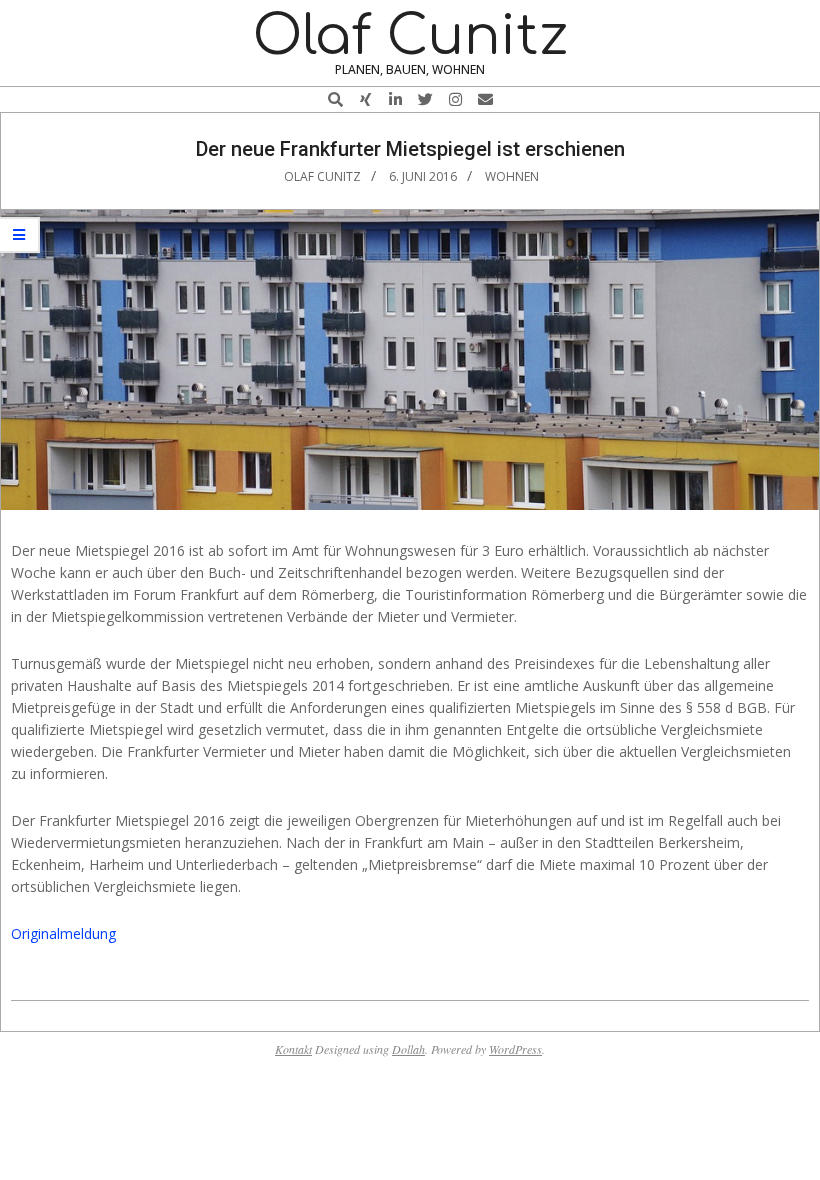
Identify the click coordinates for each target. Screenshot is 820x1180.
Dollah (408, 1049)
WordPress (515, 1049)
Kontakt (293, 1049)
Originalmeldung (63, 933)
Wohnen (512, 176)
